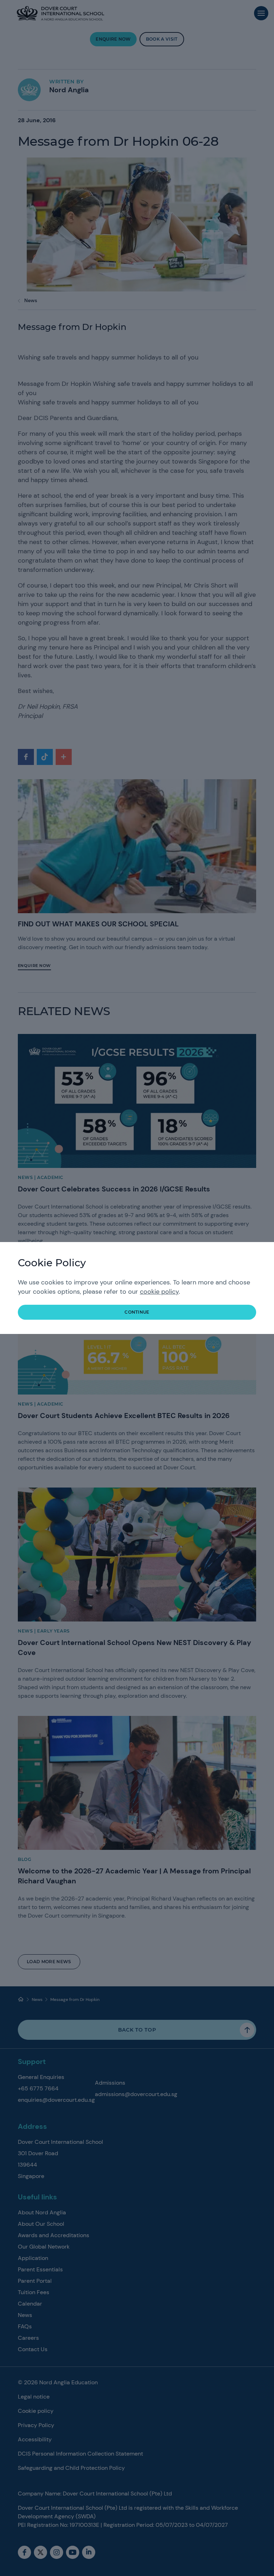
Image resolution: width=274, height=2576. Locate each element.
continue (137, 1312)
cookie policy (159, 1292)
